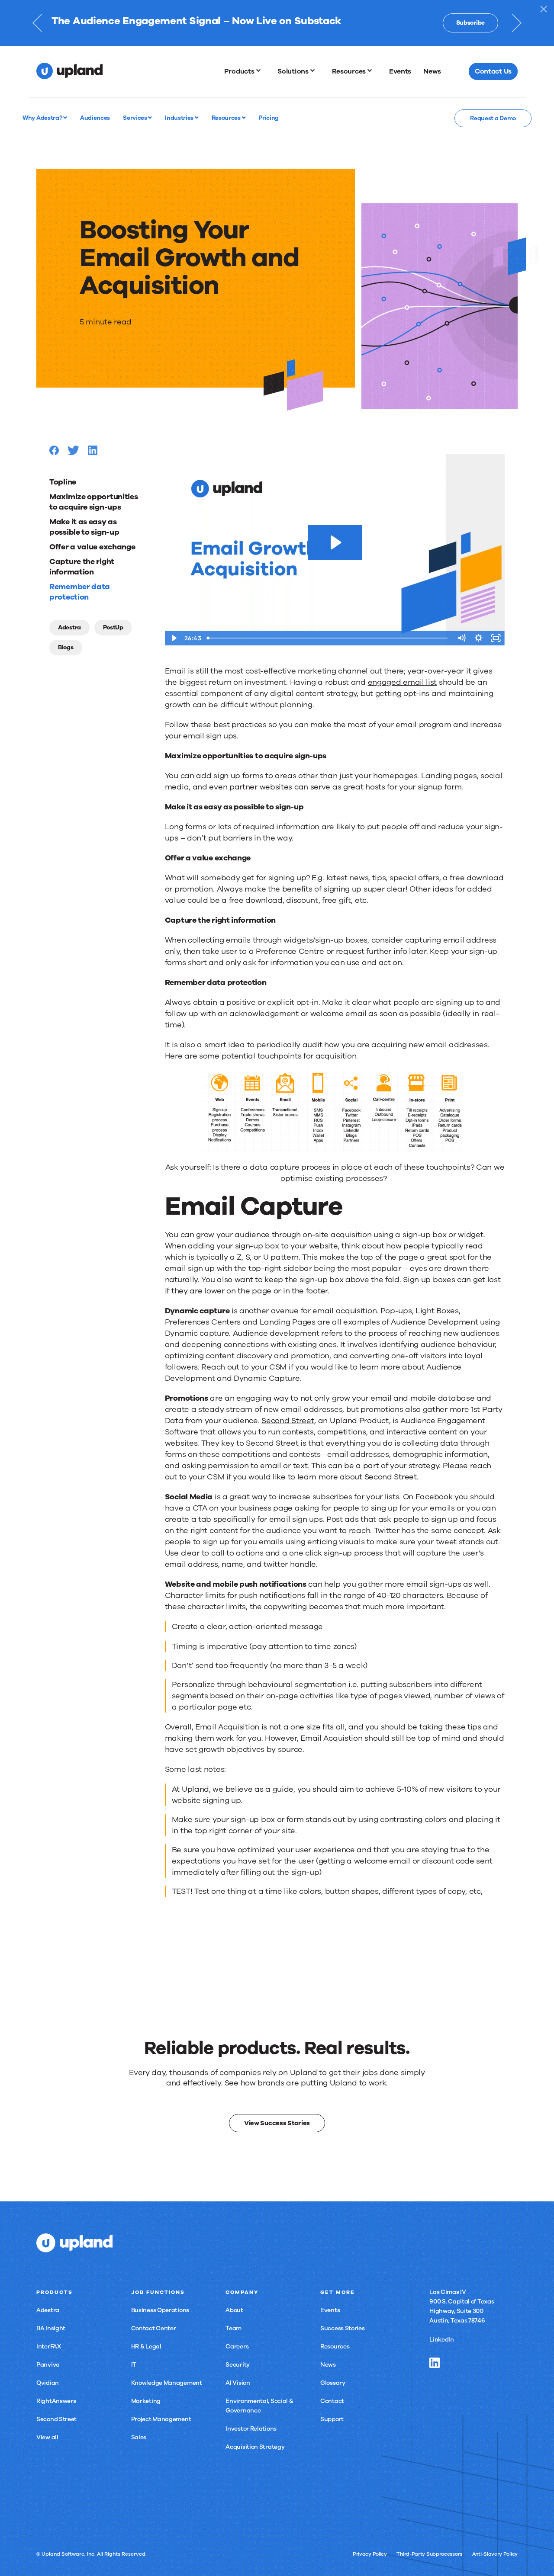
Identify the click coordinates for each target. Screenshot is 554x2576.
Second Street (56, 2419)
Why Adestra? (43, 118)
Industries (180, 118)
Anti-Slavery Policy (495, 2554)
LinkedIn (442, 2340)
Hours (370, 29)
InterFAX (49, 2347)
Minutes (403, 29)
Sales (139, 2437)
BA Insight (51, 2328)
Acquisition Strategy (255, 2447)
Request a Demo (493, 118)
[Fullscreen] (496, 638)
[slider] (328, 638)
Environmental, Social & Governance (259, 2406)
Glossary (333, 2383)
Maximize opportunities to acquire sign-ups (93, 502)
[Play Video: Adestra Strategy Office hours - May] (335, 542)
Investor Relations (251, 2429)
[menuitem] (245, 71)
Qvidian (48, 2383)
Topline (63, 482)
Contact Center (154, 2328)
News (328, 2365)
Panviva (48, 2365)
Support (332, 2419)
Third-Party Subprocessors (429, 2554)
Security (238, 2365)
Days (337, 29)
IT (134, 2365)
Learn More (469, 23)
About (234, 2310)
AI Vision (238, 2383)
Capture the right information (82, 567)
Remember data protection (80, 592)
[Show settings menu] (479, 638)
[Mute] (461, 638)
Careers (237, 2347)
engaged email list (403, 682)
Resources (227, 118)
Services (135, 118)
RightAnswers (56, 2401)
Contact (332, 2401)
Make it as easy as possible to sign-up (84, 527)
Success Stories (343, 2328)
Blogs (66, 647)
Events (330, 2310)
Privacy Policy (370, 2554)
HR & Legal (146, 2347)
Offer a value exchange (92, 547)
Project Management (161, 2419)
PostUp (113, 627)
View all (47, 2437)
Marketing (146, 2401)
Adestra (69, 627)
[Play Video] (174, 638)
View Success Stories (277, 2123)
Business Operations (160, 2310)
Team (234, 2328)
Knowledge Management (167, 2383)
